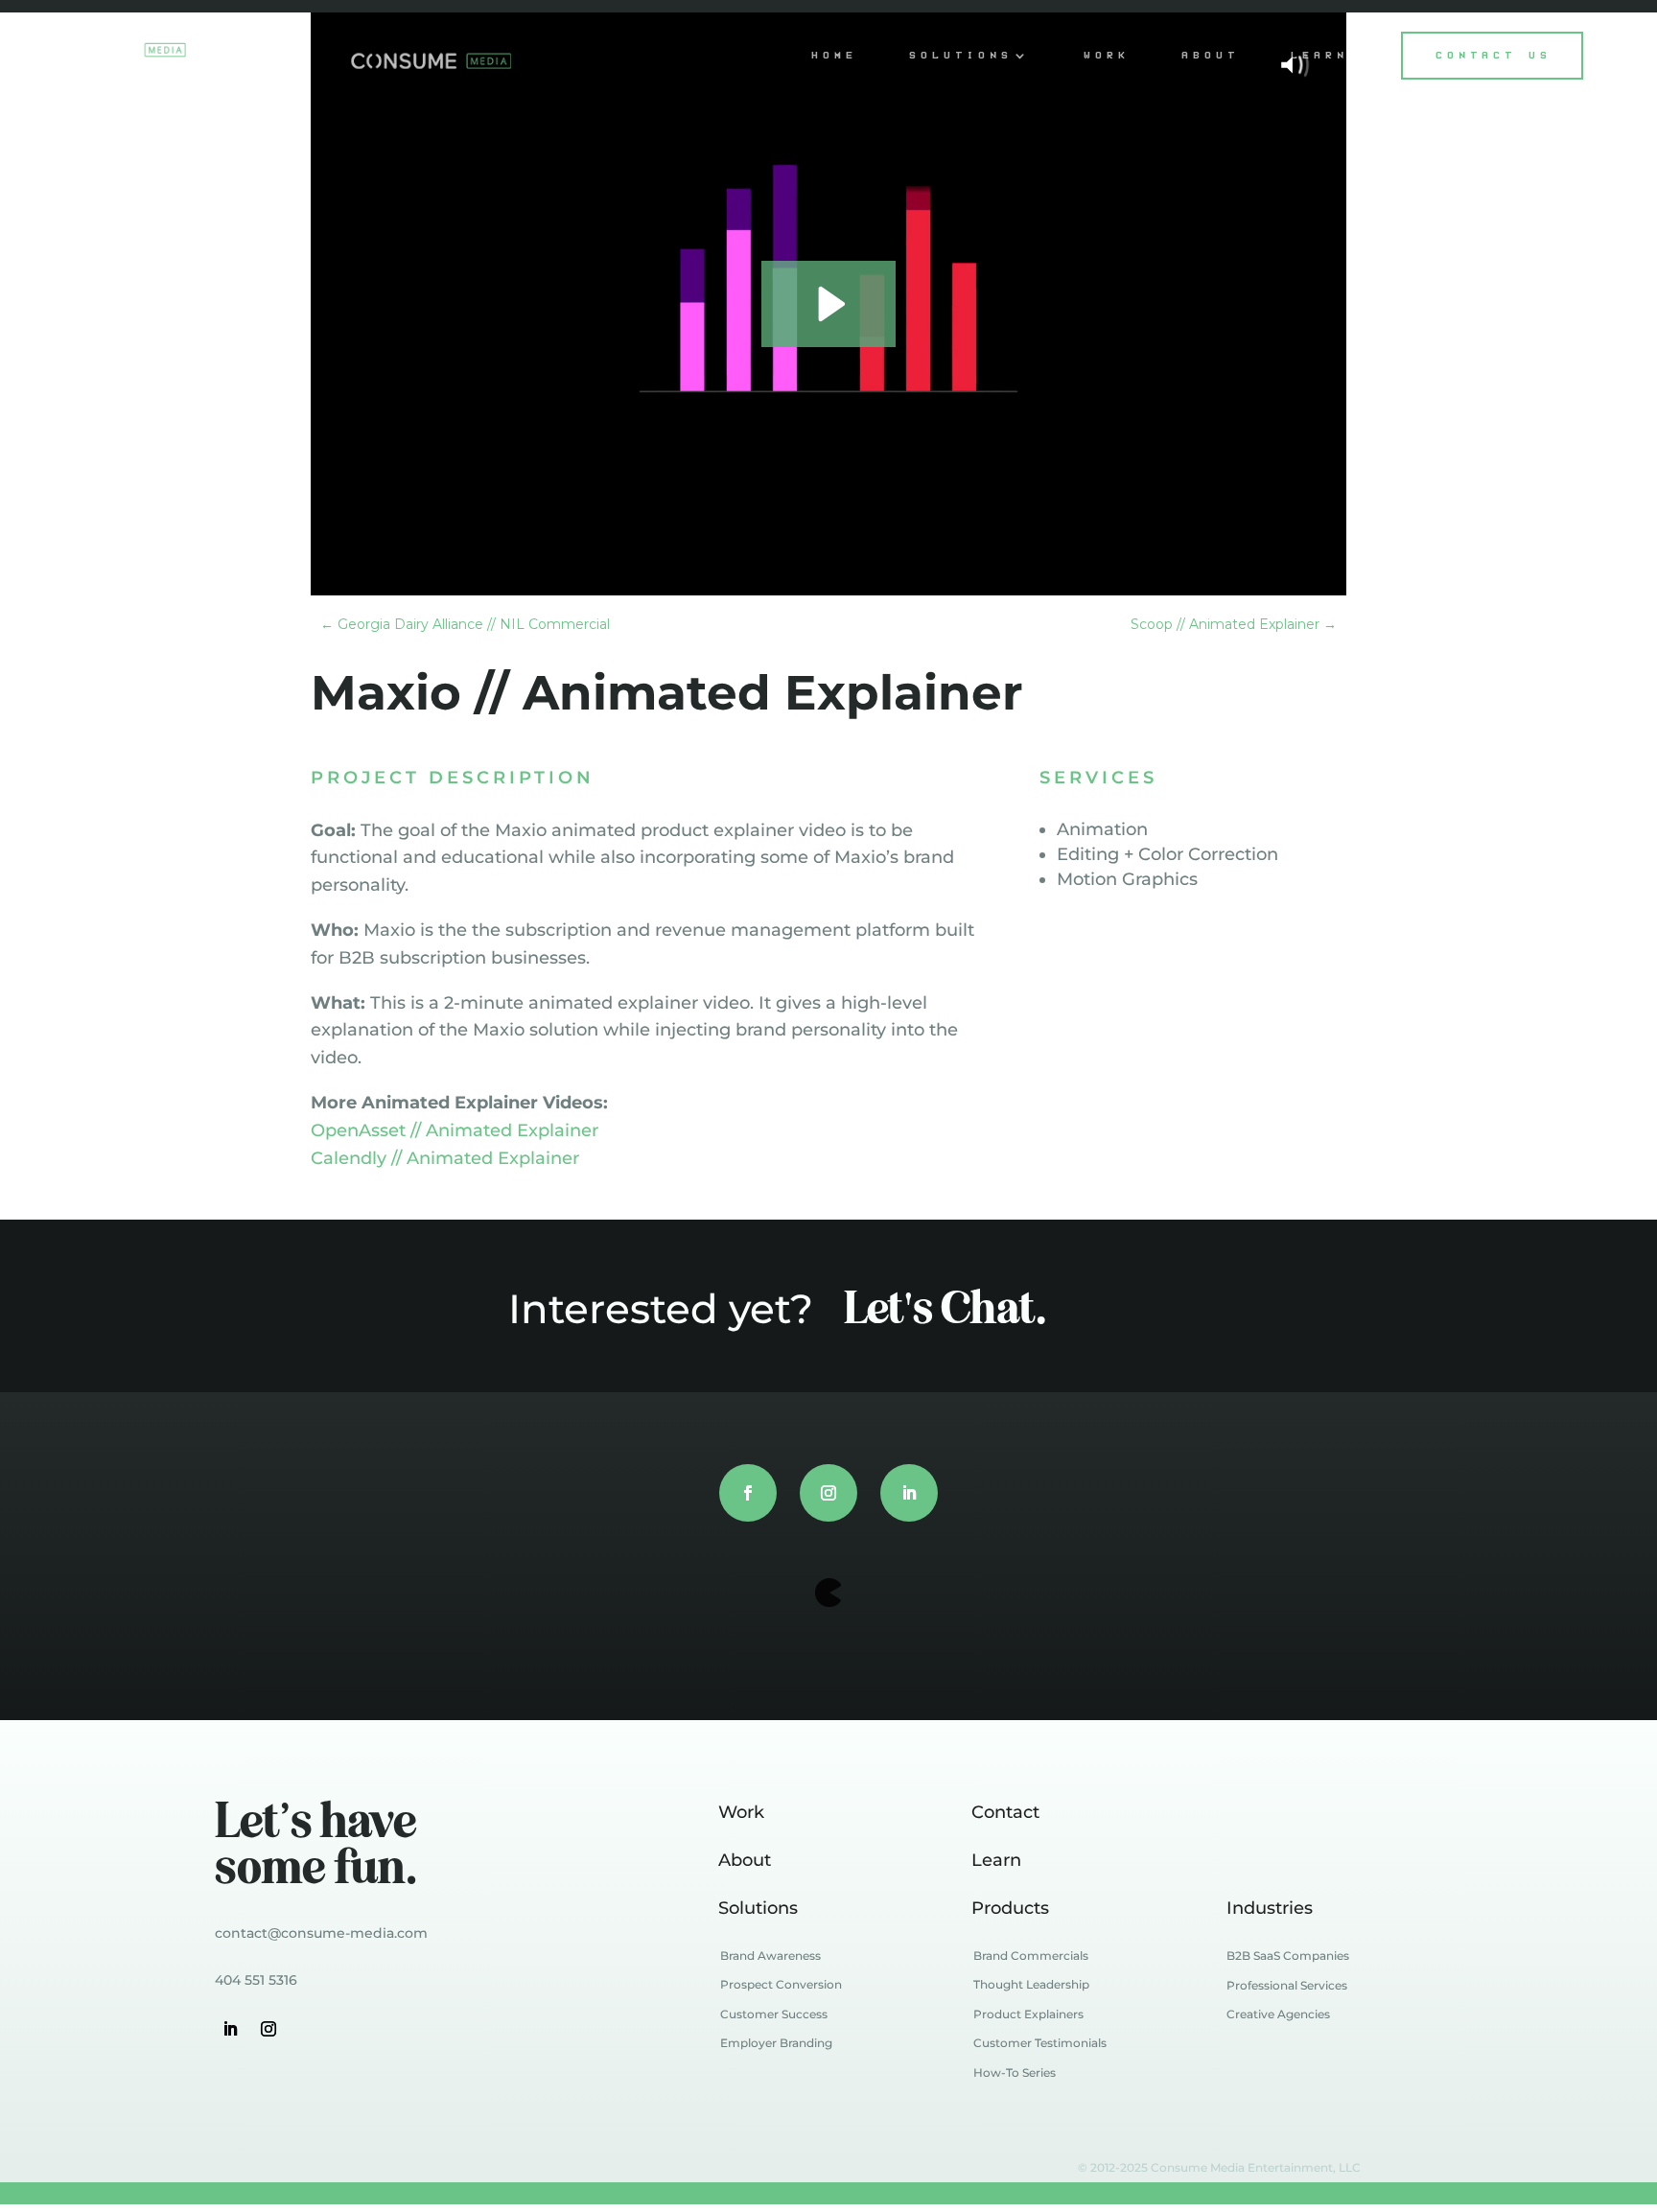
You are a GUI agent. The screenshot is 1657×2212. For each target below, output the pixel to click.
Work (741, 1812)
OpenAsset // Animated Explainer (455, 1130)
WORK (1108, 55)
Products (1010, 1908)
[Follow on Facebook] (748, 1493)
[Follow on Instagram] (828, 1493)
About (745, 1860)
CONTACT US (1494, 55)
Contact (1005, 1812)
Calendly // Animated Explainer (445, 1158)
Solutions (758, 1908)
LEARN (1320, 55)
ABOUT (1211, 55)
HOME (835, 55)
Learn (996, 1860)
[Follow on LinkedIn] (909, 1493)
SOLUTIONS (962, 55)
